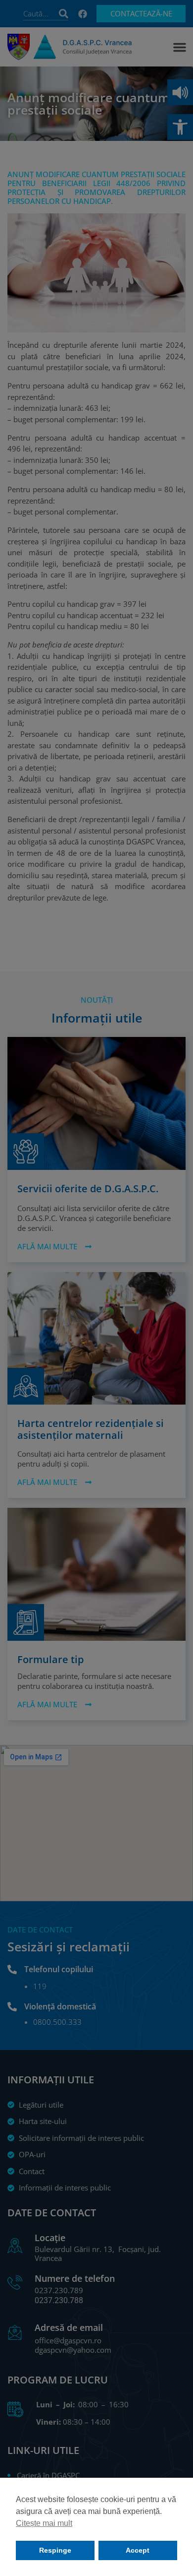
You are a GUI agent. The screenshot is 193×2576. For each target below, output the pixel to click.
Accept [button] (138, 2550)
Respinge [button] (55, 2550)
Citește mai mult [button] (44, 2523)
